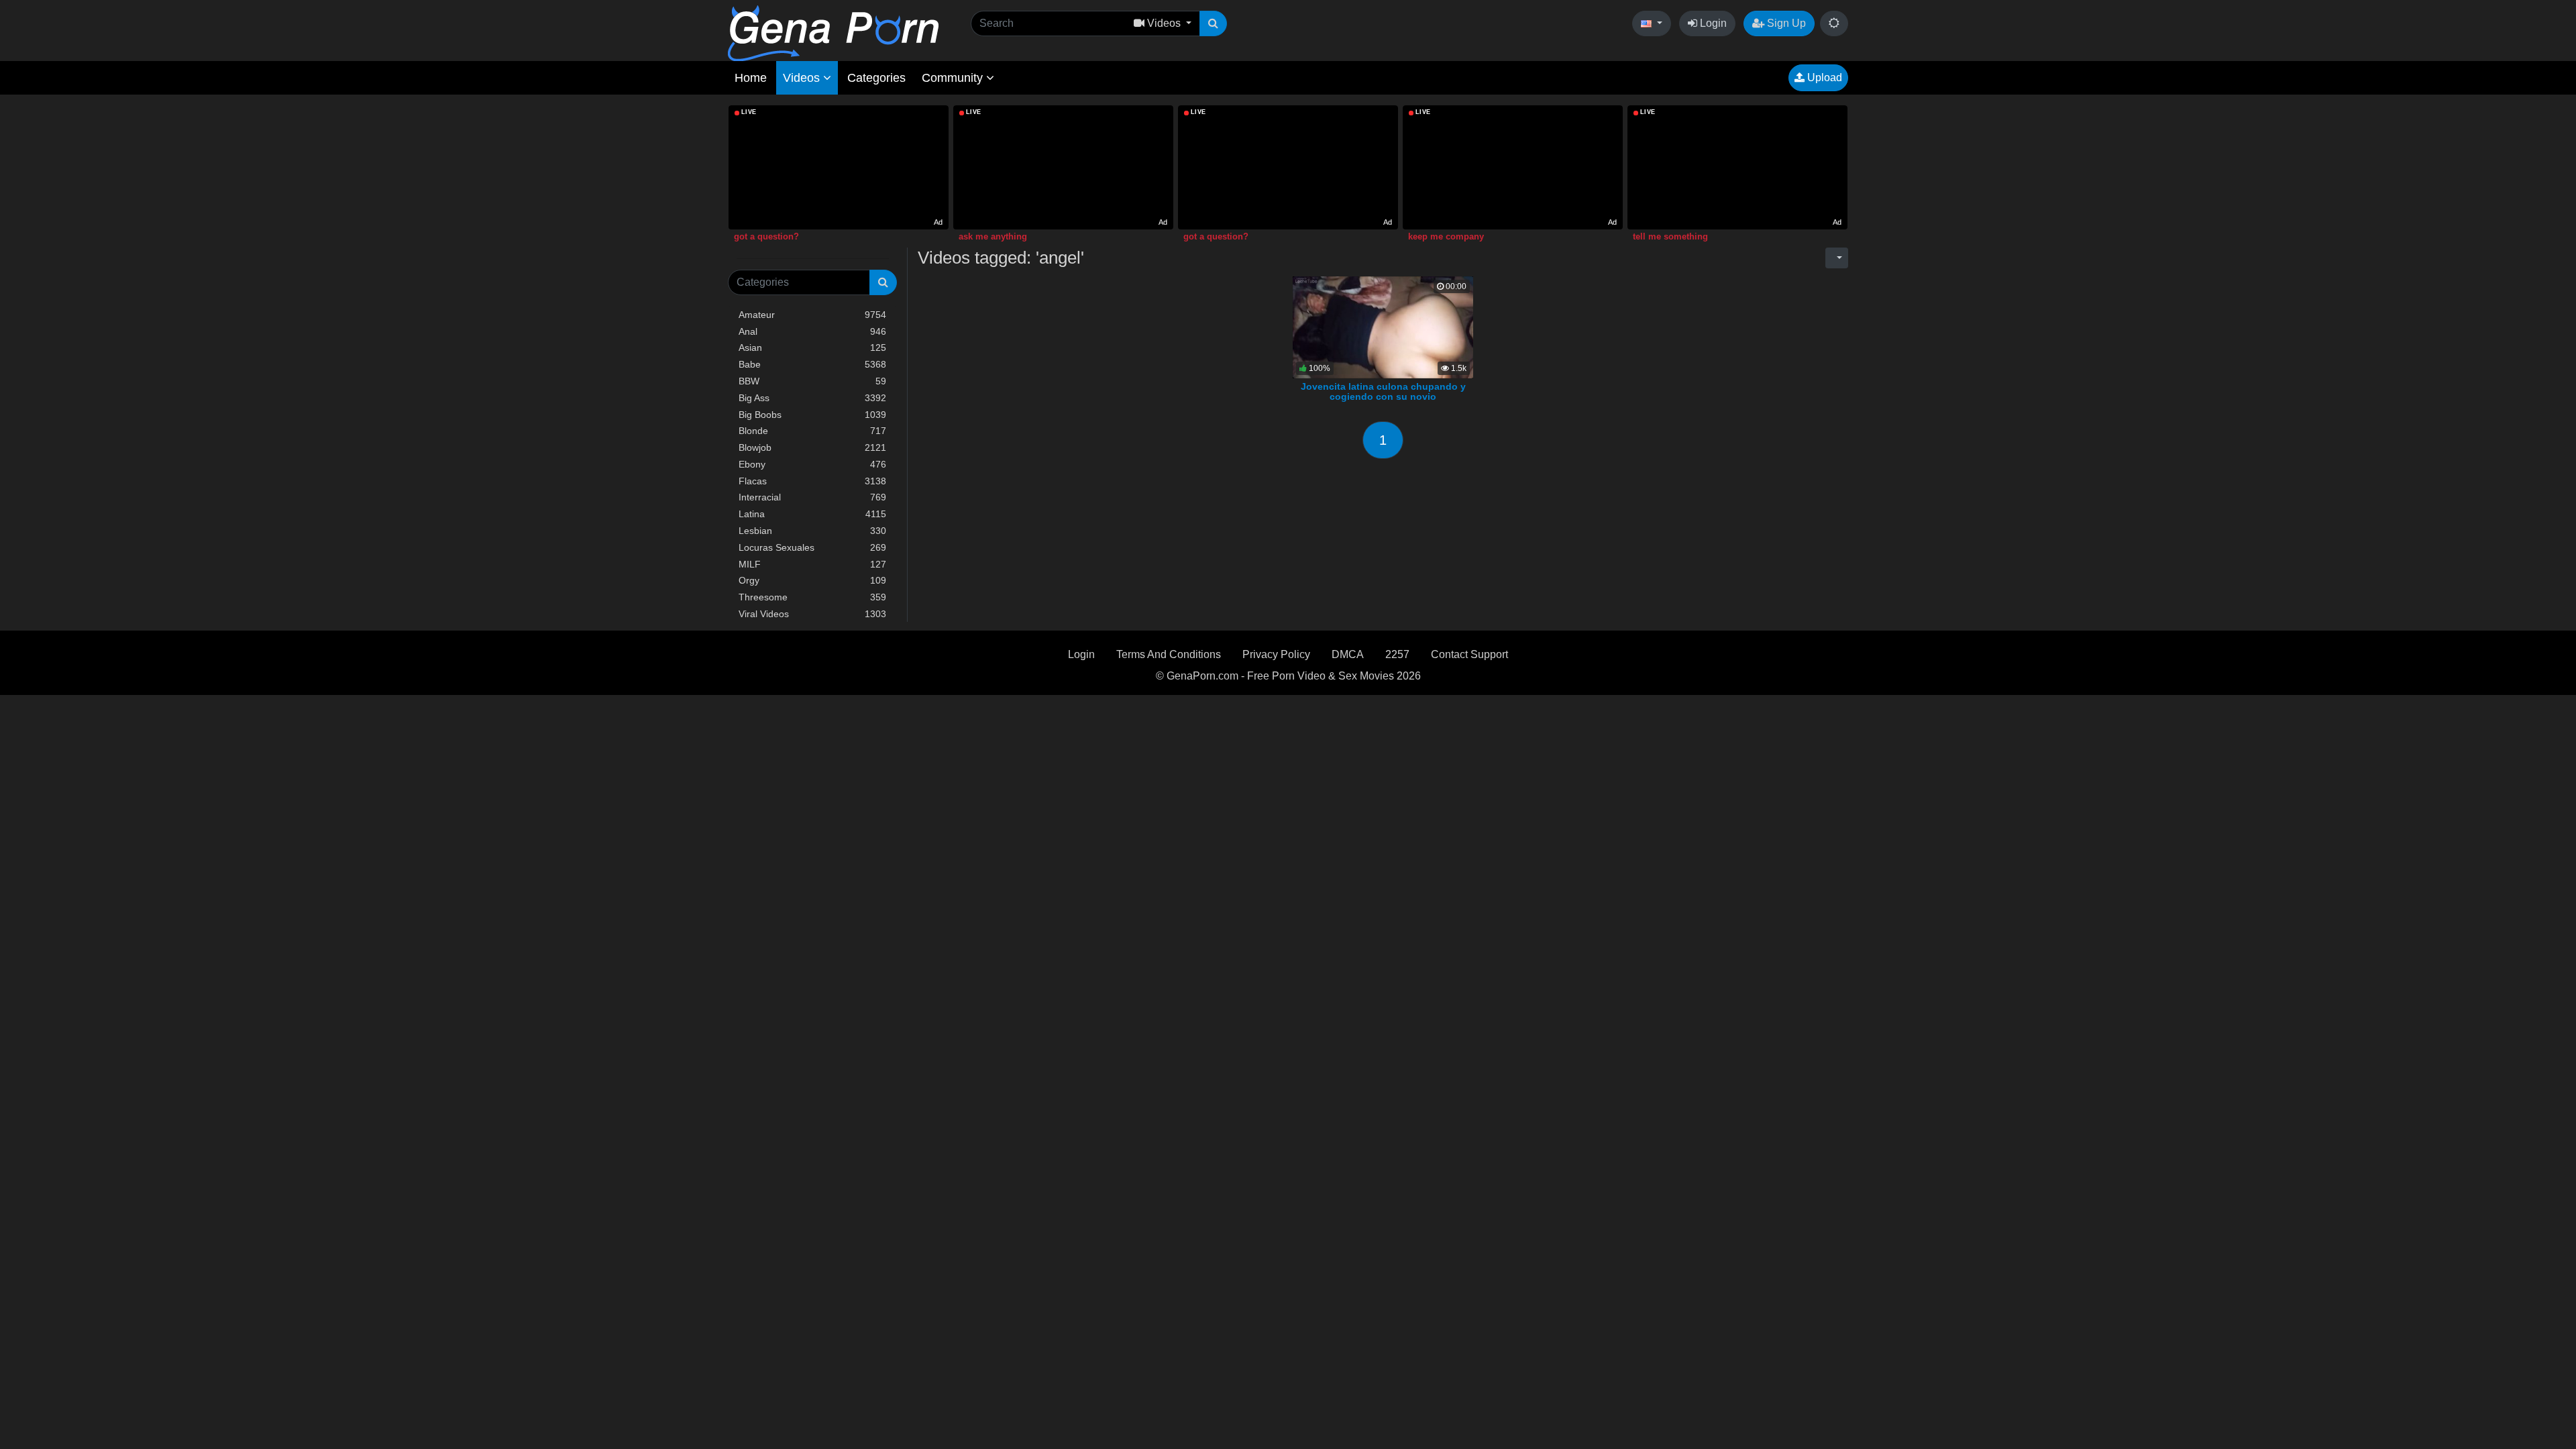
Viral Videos (812, 614)
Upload (1823, 77)
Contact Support (1469, 654)
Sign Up (1785, 23)
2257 (1397, 654)
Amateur (812, 315)
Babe (812, 364)
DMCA (1348, 654)
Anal (812, 331)
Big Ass (812, 398)
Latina (812, 514)
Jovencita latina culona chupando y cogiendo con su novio (1383, 392)
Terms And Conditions (1169, 654)
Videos (803, 78)
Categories (876, 78)
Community (954, 78)
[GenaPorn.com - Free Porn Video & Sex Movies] (833, 33)
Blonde (812, 431)
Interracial (812, 497)
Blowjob (812, 447)
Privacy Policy (1276, 654)
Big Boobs (812, 415)
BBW (812, 381)
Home (751, 78)
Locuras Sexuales (812, 547)
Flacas (812, 481)
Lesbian (812, 531)
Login (1712, 23)
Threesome (812, 597)
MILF (812, 564)
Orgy (812, 580)
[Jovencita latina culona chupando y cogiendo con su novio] (1383, 326)
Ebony (812, 464)
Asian (812, 347)
